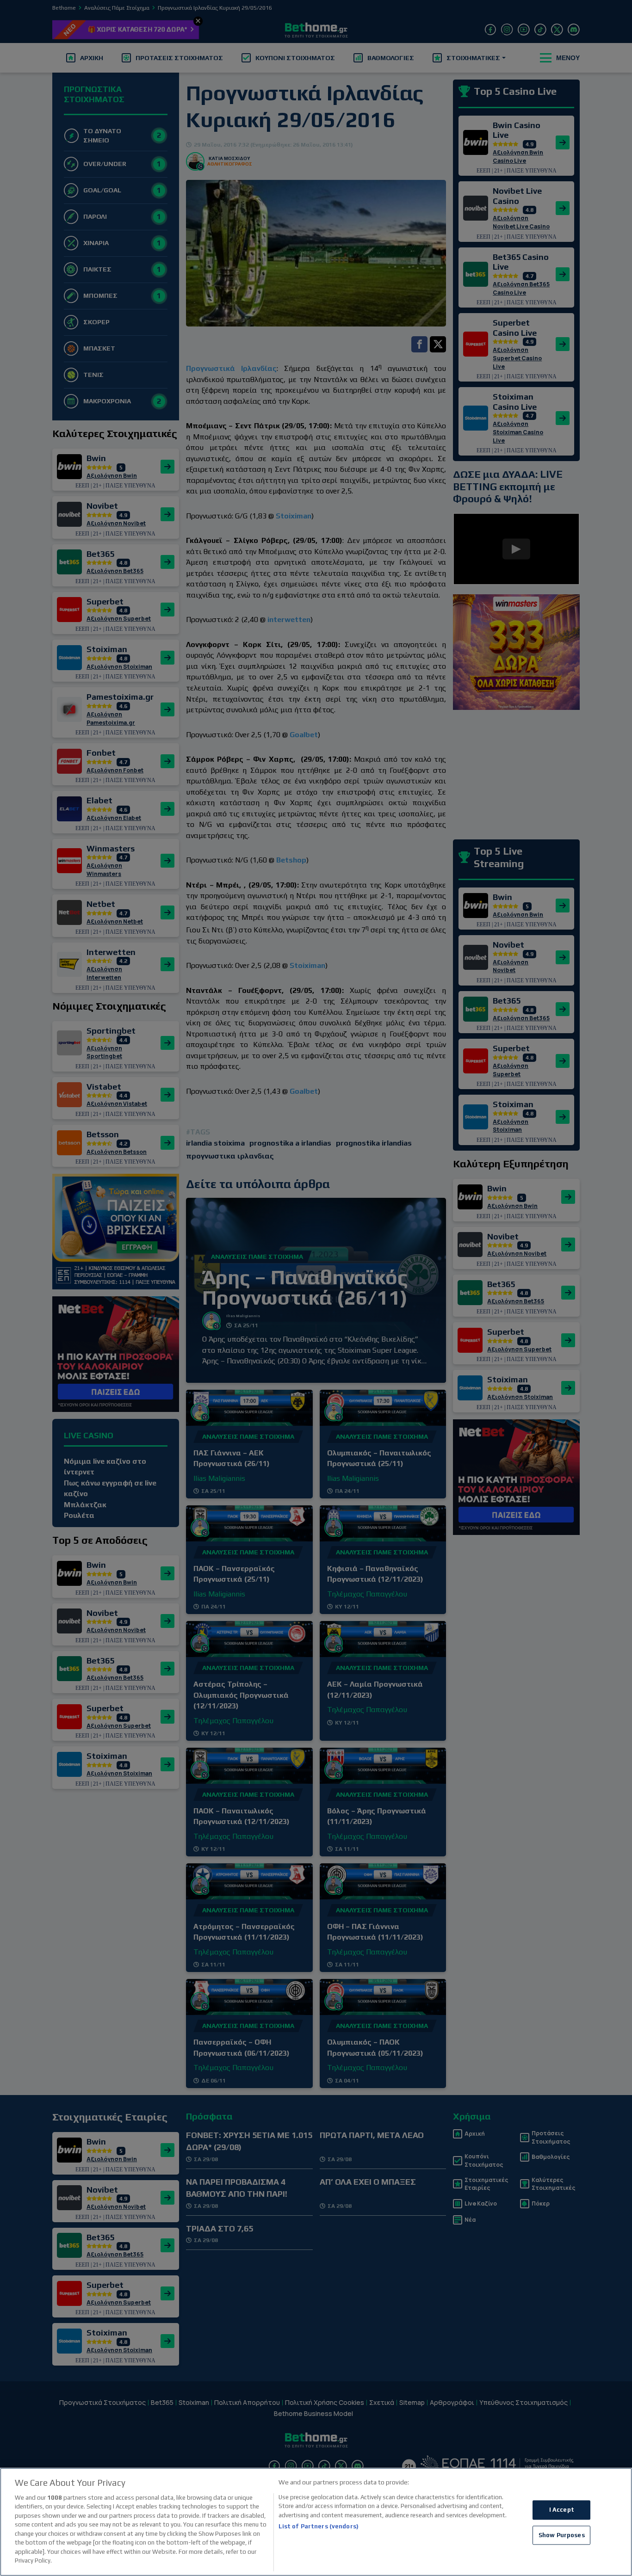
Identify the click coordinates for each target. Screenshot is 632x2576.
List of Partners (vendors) (319, 2526)
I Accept (562, 2510)
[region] (316, 2522)
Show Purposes (562, 2535)
